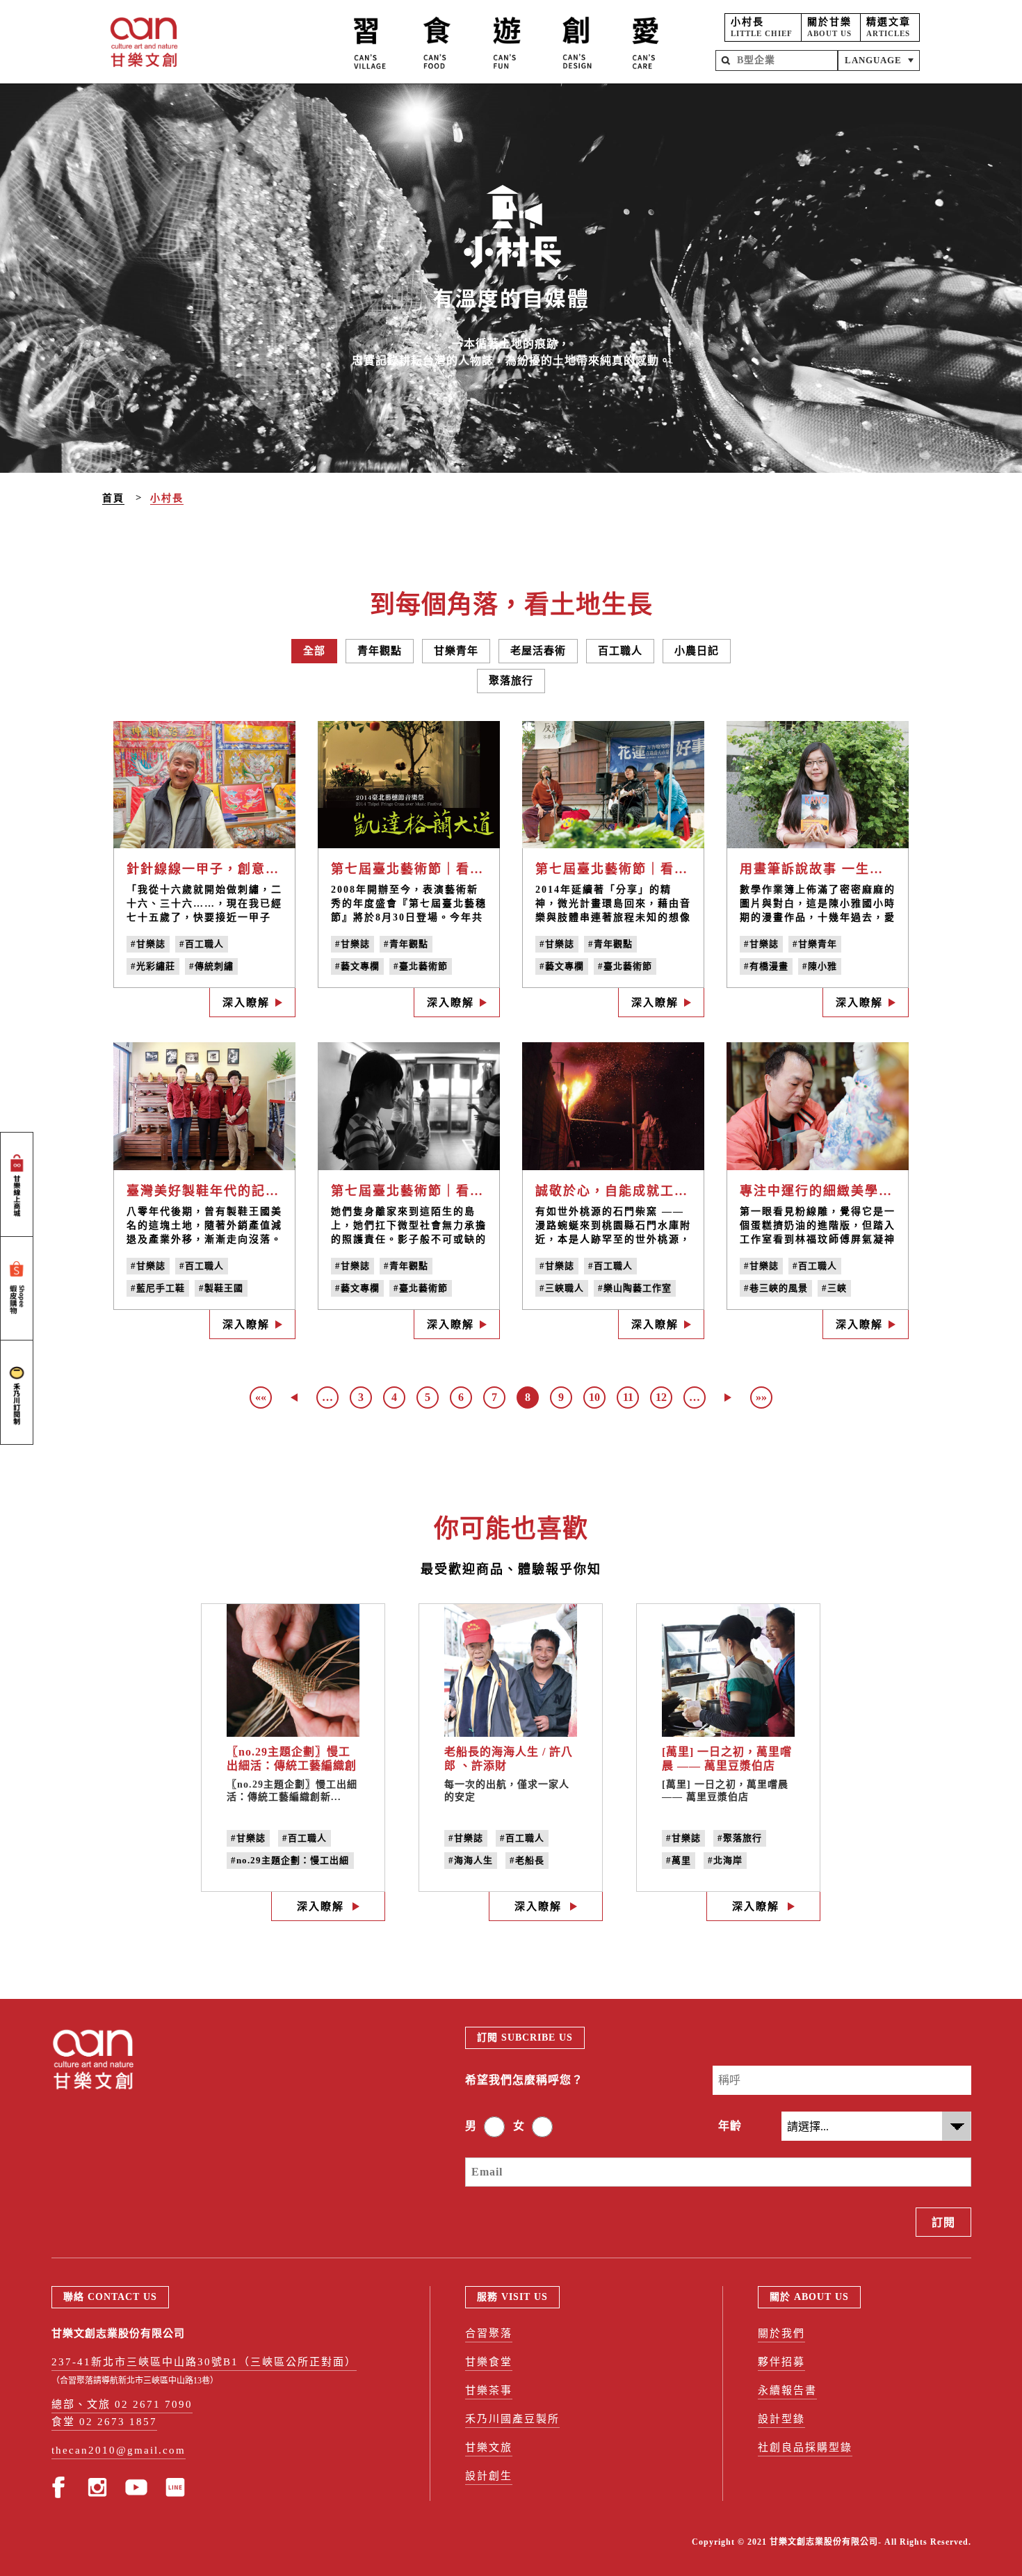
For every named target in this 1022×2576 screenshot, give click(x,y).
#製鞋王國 (221, 1288)
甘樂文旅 (489, 2447)
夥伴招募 (781, 2362)
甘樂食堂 (489, 2362)
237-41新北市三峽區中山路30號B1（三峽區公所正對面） (204, 2362)
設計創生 (489, 2476)
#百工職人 (202, 944)
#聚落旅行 (740, 1838)
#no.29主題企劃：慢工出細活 (290, 1862)
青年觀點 (380, 651)
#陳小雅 (820, 966)
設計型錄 (781, 2419)
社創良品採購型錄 (805, 2447)
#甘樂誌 (148, 944)
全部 (314, 651)
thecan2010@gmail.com (119, 2450)
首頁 (113, 498)
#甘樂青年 (815, 944)
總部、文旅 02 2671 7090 (122, 2404)
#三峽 (834, 1288)
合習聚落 (489, 2333)
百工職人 (620, 651)
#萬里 (679, 1860)
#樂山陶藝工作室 (635, 1288)
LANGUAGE (873, 60)
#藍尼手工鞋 (158, 1288)
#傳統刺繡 (211, 966)
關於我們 (781, 2333)
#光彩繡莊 (153, 966)
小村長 (167, 498)
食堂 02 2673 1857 (104, 2422)
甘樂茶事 (489, 2390)
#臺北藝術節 (421, 966)
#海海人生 (471, 1860)
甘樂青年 (456, 651)
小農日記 (697, 651)
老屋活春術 (538, 651)
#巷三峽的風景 (776, 1288)
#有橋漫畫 (766, 966)
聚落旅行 (511, 681)
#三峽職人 (562, 1288)
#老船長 (527, 1860)
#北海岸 (725, 1860)
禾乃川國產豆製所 (512, 2419)
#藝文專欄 (357, 966)
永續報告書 (787, 2390)
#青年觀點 (406, 944)
